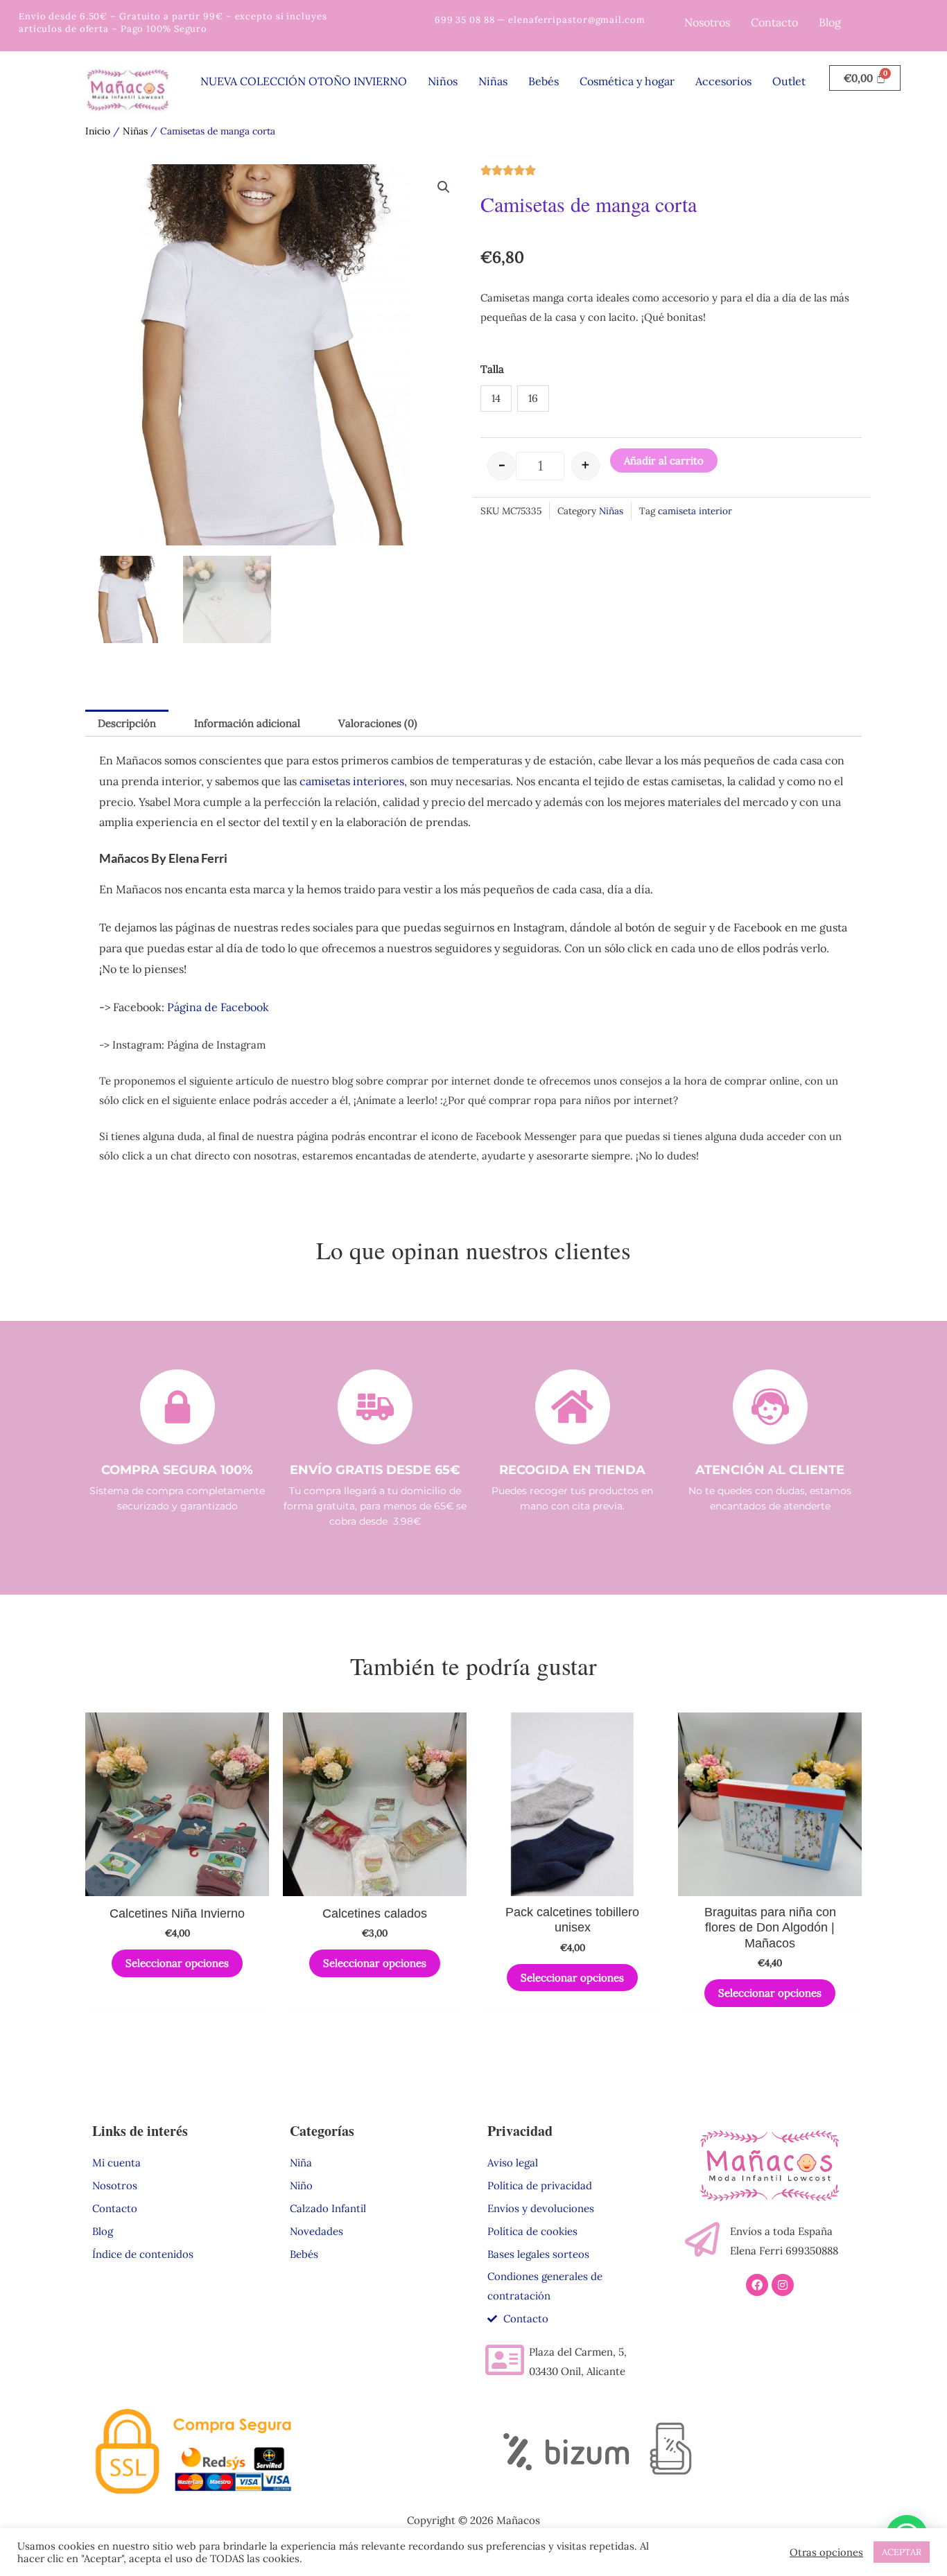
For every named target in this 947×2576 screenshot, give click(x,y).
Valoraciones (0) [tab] (378, 723)
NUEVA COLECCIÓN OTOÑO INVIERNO (304, 81)
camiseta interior (695, 511)
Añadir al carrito (664, 461)
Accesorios (723, 81)
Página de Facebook (218, 1007)
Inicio (98, 131)
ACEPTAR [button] (902, 2552)
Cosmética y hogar (627, 81)
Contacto (774, 22)
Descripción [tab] (127, 723)
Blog (830, 22)
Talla (492, 369)
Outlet (789, 81)
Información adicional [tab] (247, 723)
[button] (444, 187)
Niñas (493, 81)
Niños (443, 81)
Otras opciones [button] (826, 2552)
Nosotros (707, 22)
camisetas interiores (352, 781)
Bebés (544, 81)
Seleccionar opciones (177, 1963)
